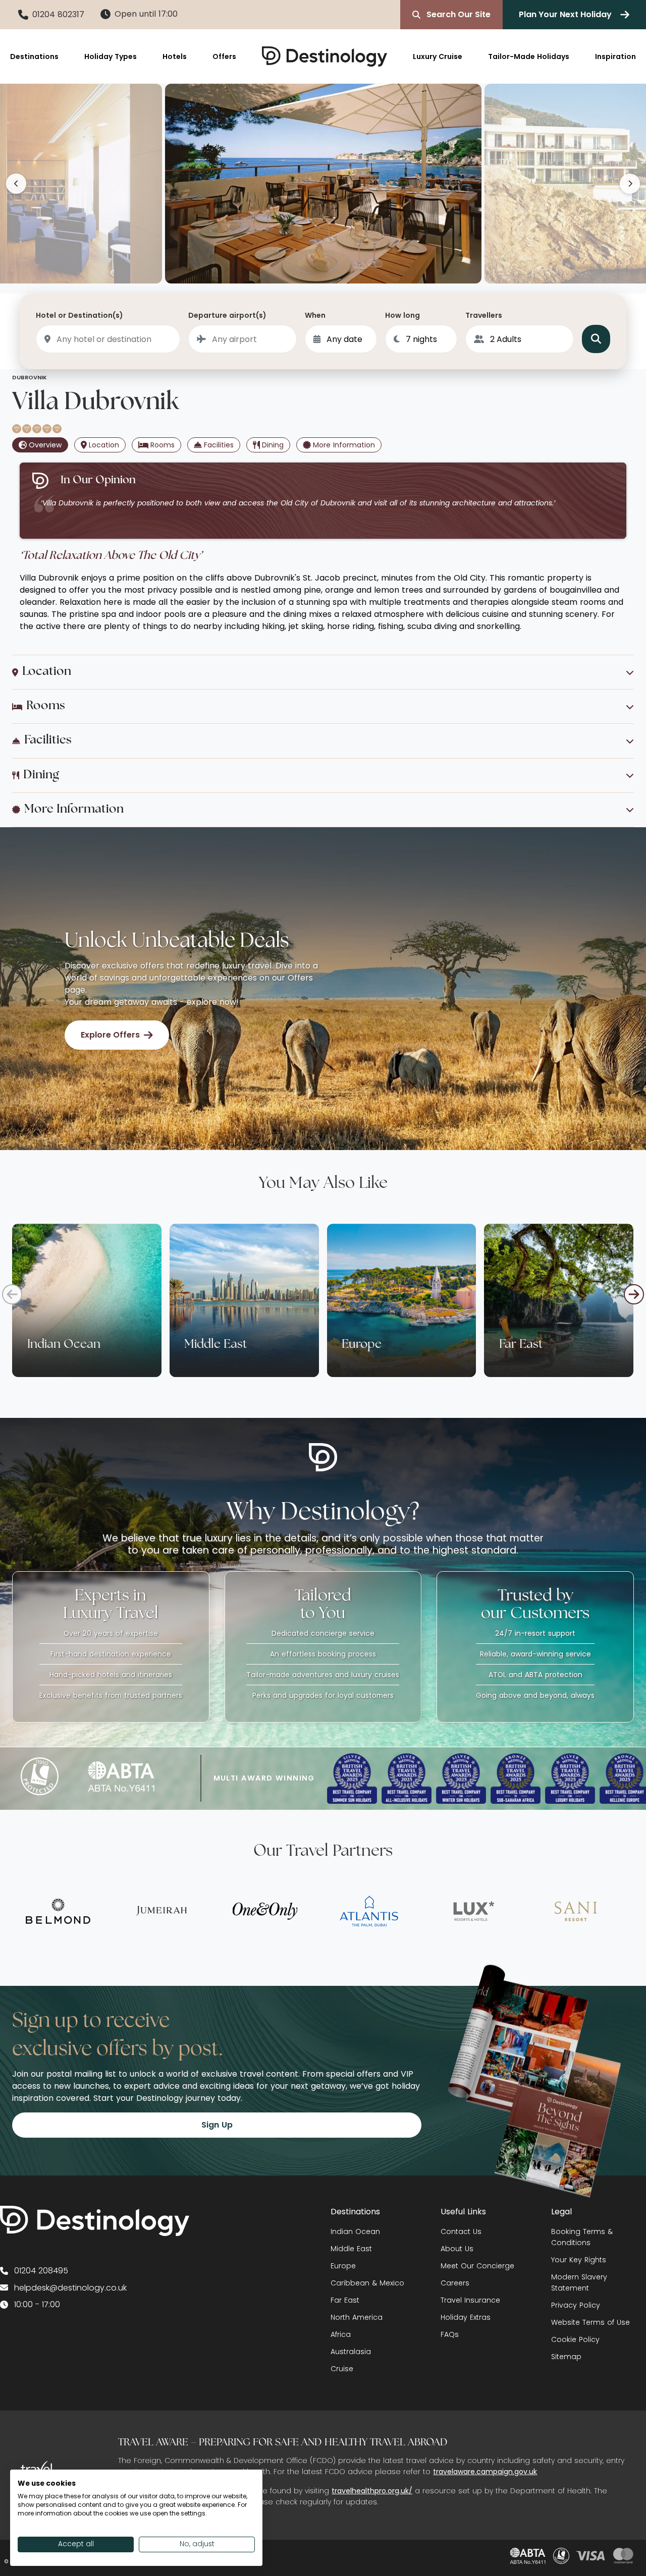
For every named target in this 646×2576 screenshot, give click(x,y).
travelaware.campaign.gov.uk (485, 2472)
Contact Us (461, 2231)
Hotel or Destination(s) (79, 315)
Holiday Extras (466, 2317)
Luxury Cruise (438, 56)
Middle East (351, 2249)
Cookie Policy (575, 2339)
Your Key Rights (579, 2260)
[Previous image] (16, 184)
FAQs (450, 2334)
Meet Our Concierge (477, 2266)
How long (402, 315)
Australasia (351, 2352)
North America (357, 2317)
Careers (455, 2283)
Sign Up (217, 2125)
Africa (341, 2334)
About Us (457, 2249)
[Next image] (630, 184)
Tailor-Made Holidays (529, 56)
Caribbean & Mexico (367, 2283)
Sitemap (566, 2357)
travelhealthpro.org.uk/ (372, 2491)
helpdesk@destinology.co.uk (70, 2288)
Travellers (484, 315)
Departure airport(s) (227, 315)
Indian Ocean (355, 2231)
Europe (343, 2266)
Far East (345, 2300)
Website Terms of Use (590, 2322)
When (315, 315)
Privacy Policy (576, 2305)
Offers (224, 56)
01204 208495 (41, 2271)
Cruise (342, 2369)
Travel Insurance (470, 2300)
